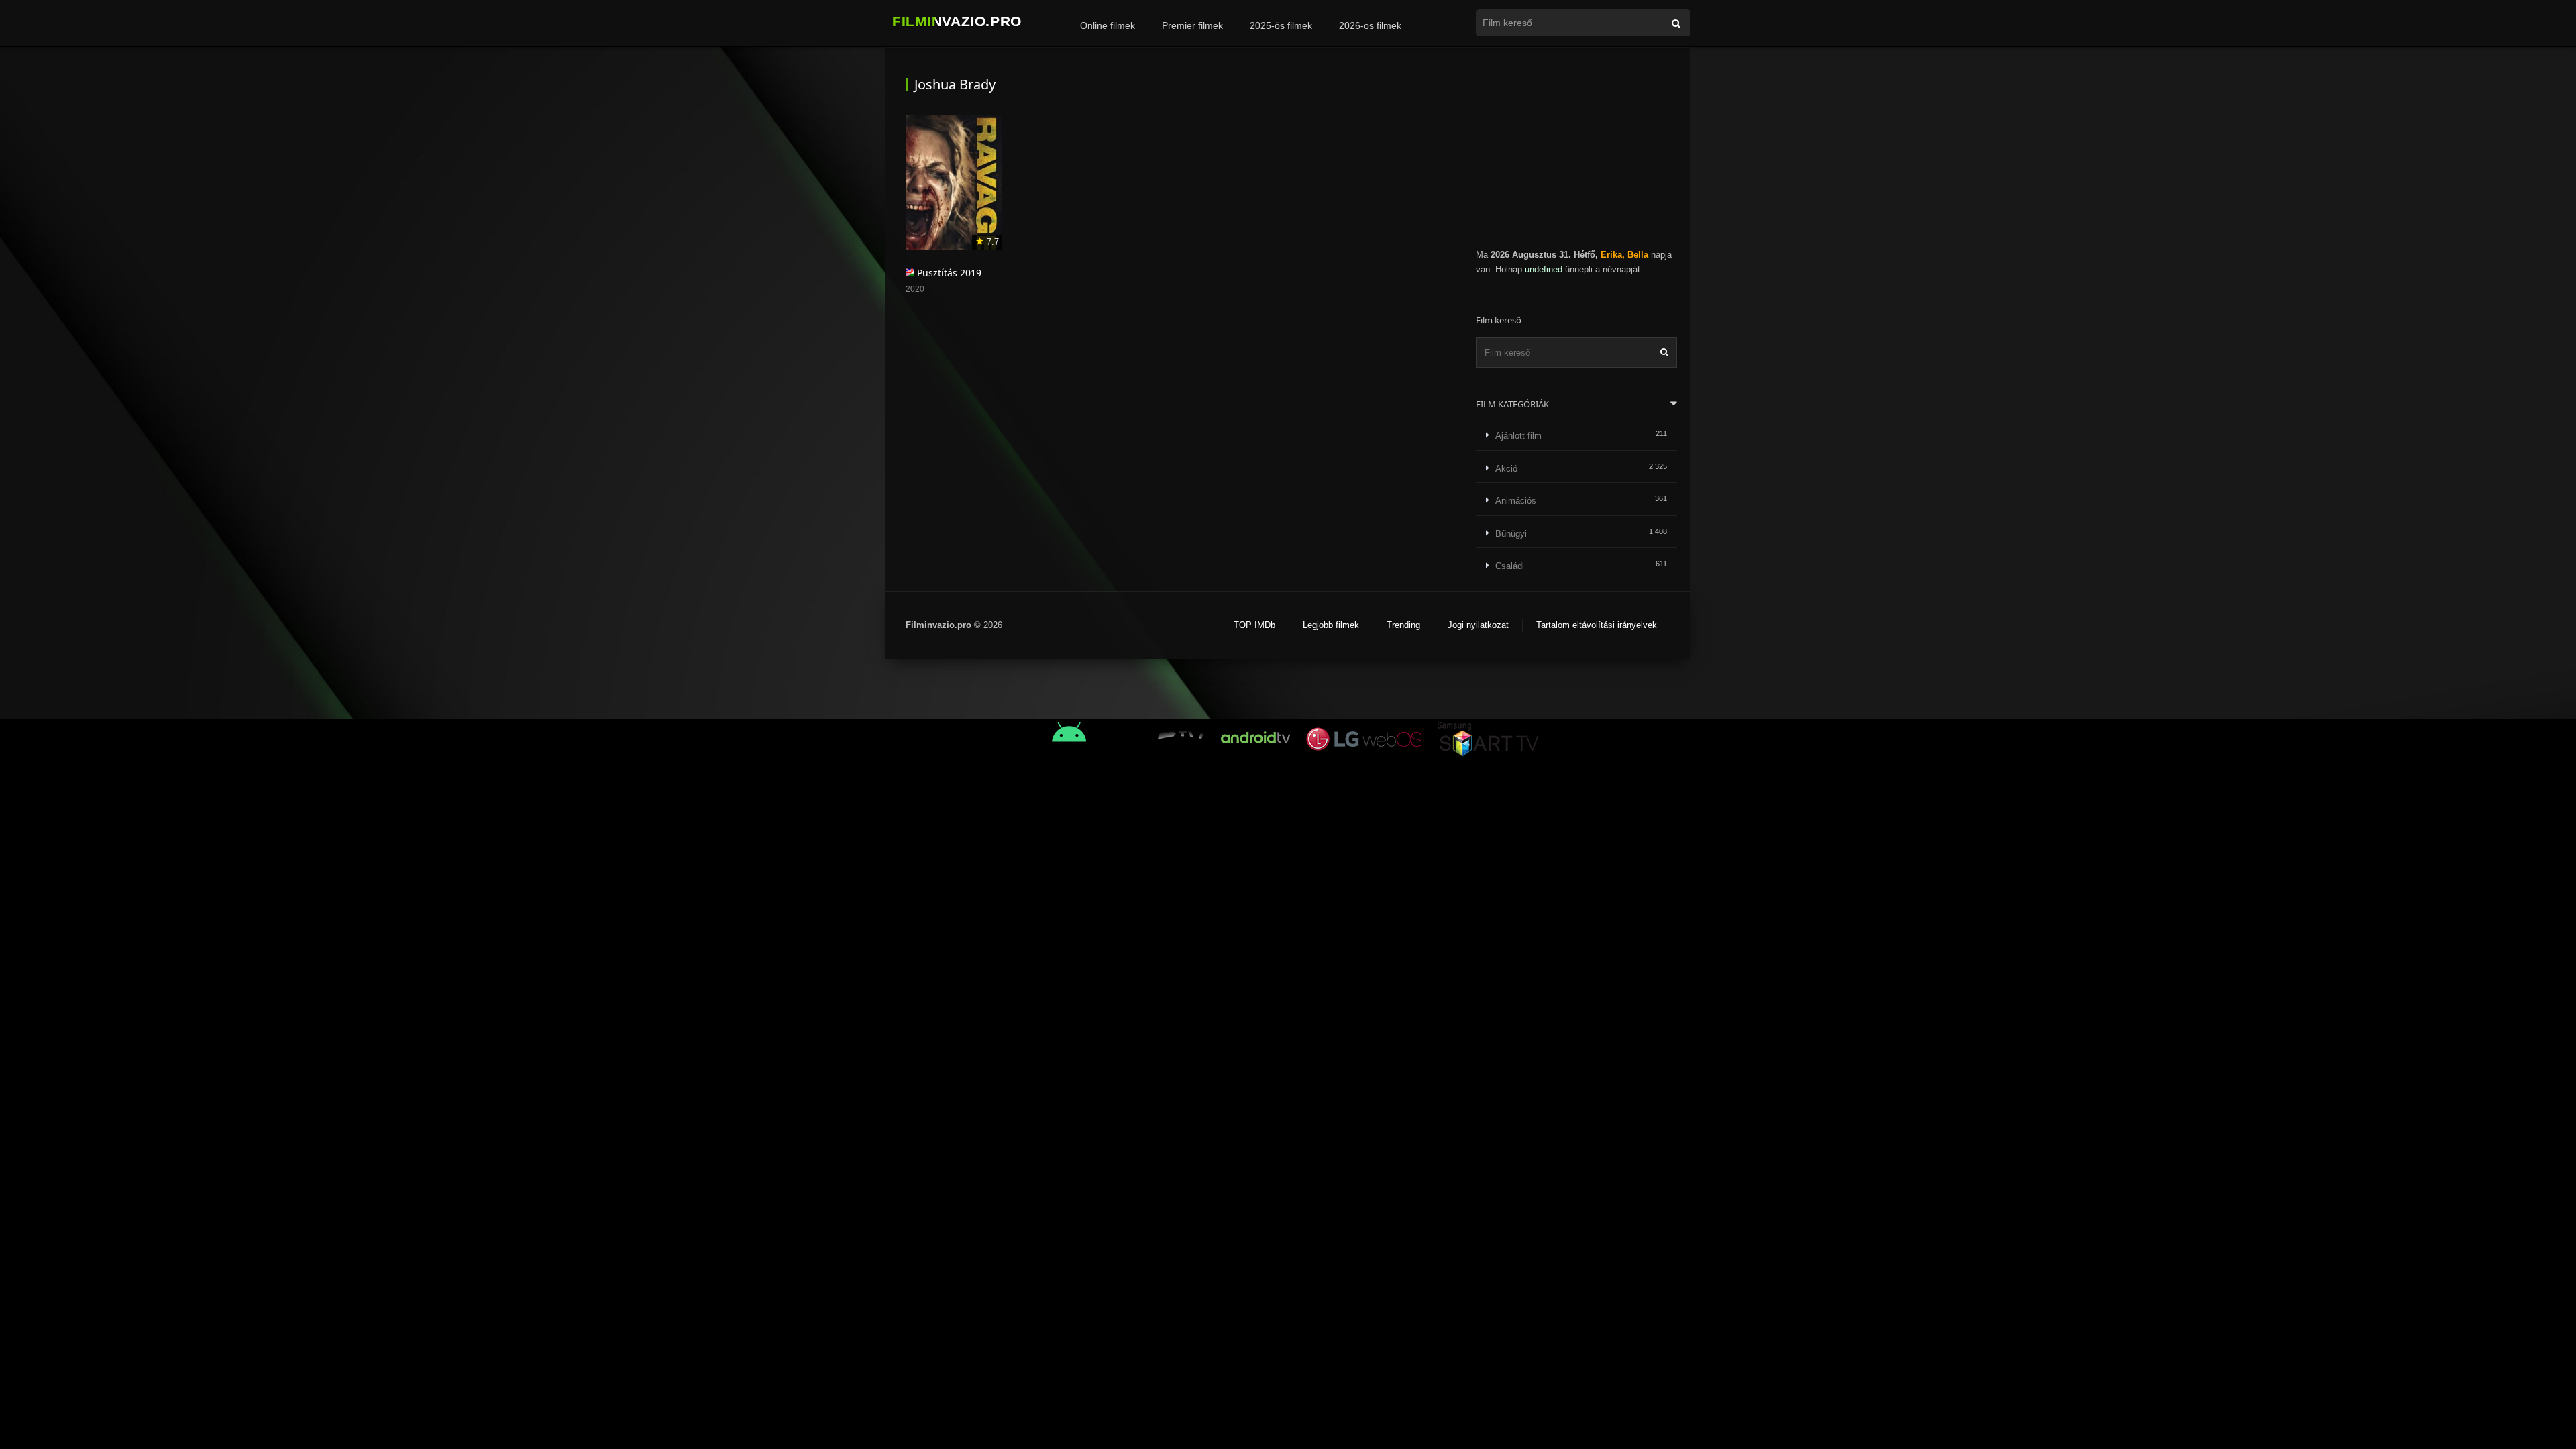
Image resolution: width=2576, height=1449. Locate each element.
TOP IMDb (1254, 625)
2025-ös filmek (1281, 25)
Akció (1506, 469)
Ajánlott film (1518, 436)
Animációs (1516, 501)
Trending (1403, 625)
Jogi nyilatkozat (1478, 625)
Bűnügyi (1511, 534)
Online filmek (1108, 25)
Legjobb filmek (1331, 625)
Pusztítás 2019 (949, 273)
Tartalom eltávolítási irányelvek (1597, 625)
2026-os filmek (1370, 25)
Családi (1510, 566)
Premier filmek (1192, 25)
